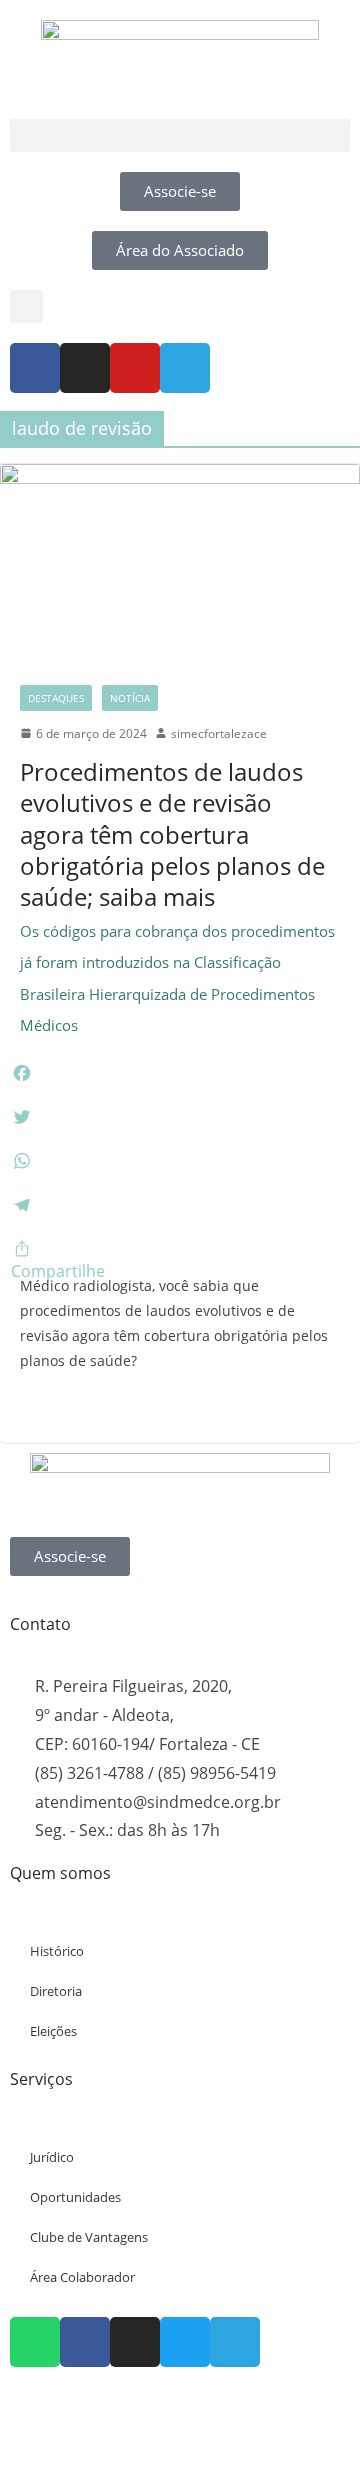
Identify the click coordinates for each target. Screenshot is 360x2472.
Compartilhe (58, 1271)
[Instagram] (85, 368)
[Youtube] (135, 368)
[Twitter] (185, 2342)
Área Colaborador (82, 2277)
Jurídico (52, 2157)
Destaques (56, 698)
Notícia (130, 698)
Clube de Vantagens (89, 2237)
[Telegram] (185, 368)
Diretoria (56, 1991)
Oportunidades (75, 2197)
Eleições (53, 2031)
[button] (180, 135)
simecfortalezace (219, 733)
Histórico (57, 1951)
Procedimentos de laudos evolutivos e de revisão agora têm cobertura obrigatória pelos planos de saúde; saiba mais (177, 895)
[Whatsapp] (35, 2342)
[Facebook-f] (35, 368)
